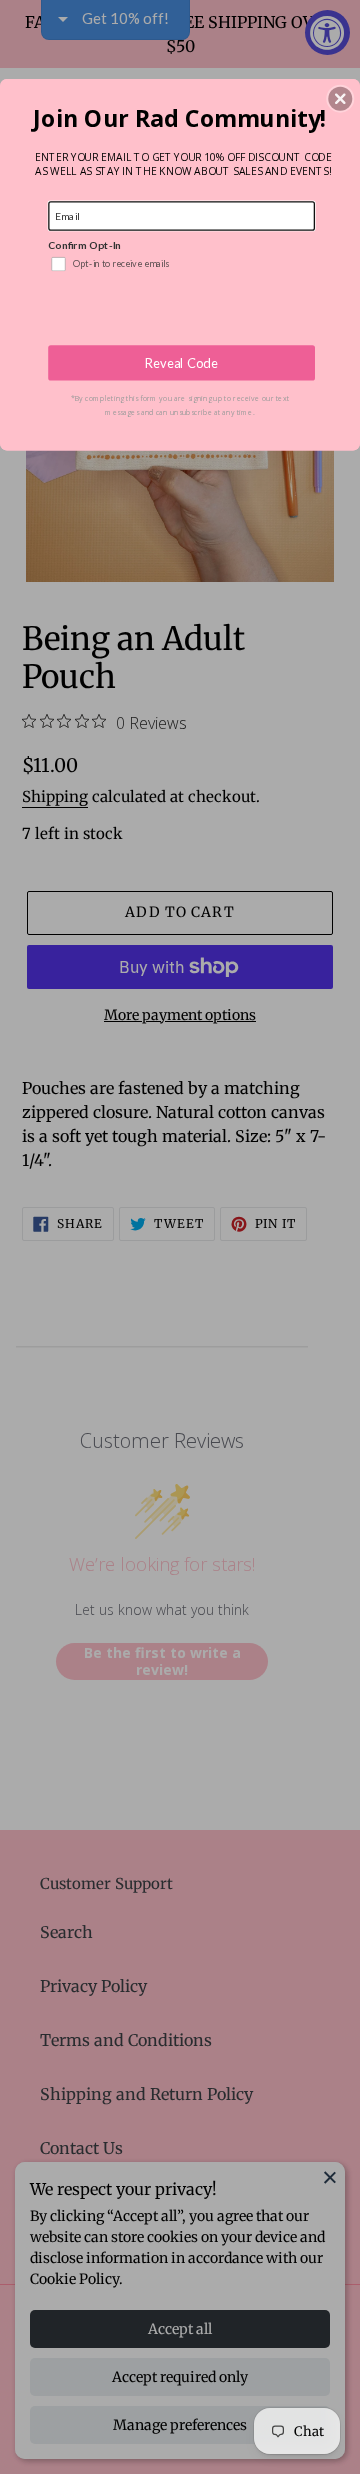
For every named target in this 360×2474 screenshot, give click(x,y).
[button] (340, 99)
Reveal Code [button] (181, 362)
